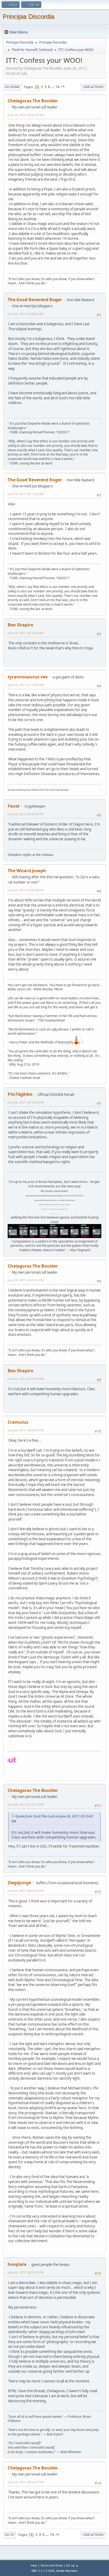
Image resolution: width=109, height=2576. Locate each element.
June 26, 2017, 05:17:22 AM (26, 494)
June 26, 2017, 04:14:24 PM (26, 1102)
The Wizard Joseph (27, 871)
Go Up (9, 2535)
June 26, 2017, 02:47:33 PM (26, 814)
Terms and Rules (52, 2565)
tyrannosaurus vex (28, 677)
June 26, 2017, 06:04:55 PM (26, 1430)
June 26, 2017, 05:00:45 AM (26, 115)
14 (57, 87)
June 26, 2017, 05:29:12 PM (26, 1280)
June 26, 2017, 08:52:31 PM (26, 2482)
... (53, 87)
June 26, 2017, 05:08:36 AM (26, 314)
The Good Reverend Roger (35, 300)
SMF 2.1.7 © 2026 (43, 2571)
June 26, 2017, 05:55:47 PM (26, 1379)
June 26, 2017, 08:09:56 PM (26, 1891)
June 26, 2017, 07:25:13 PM (26, 1804)
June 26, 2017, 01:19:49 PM (26, 685)
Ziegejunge (19, 1883)
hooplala (17, 2264)
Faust (14, 806)
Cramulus (18, 1422)
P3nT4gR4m (20, 1094)
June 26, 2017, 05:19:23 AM (26, 633)
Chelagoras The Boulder (33, 101)
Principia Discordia (28, 16)
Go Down (12, 87)
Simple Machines (67, 2571)
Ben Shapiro (21, 625)
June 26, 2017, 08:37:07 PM (26, 2272)
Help (34, 2565)
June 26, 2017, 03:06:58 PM (26, 890)
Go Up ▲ (72, 2565)
